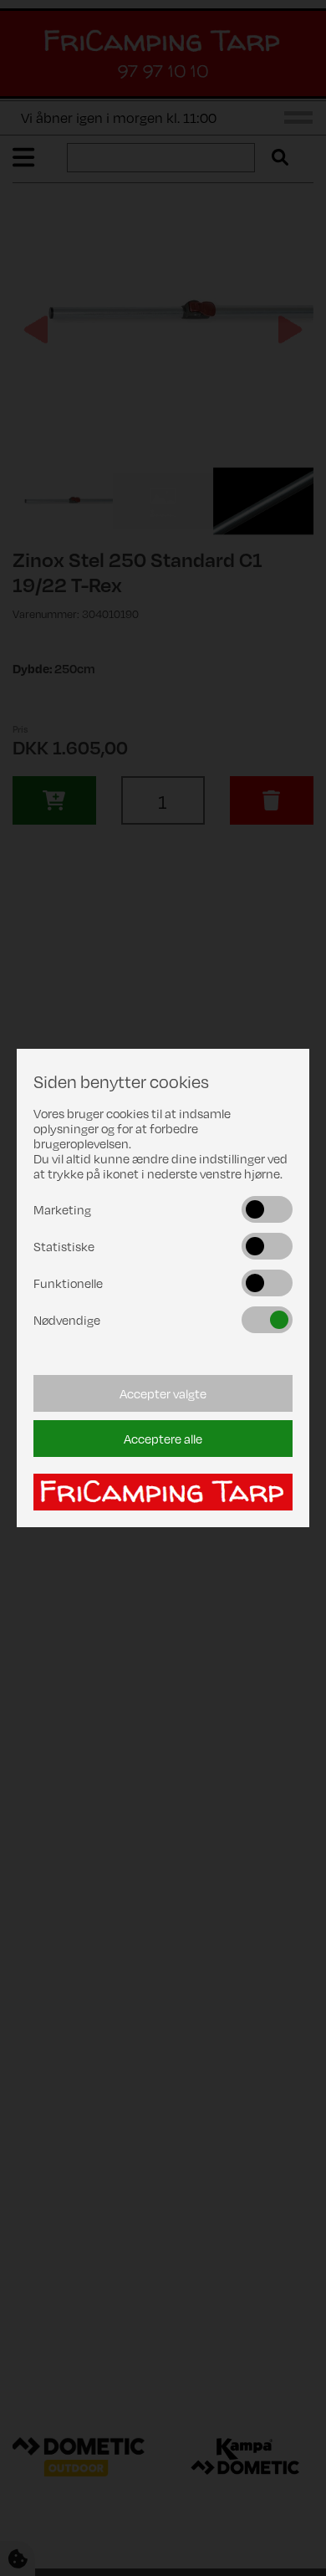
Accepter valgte (163, 1393)
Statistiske (64, 1246)
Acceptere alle (163, 1439)
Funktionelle (68, 1283)
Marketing (62, 1209)
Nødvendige (67, 1320)
